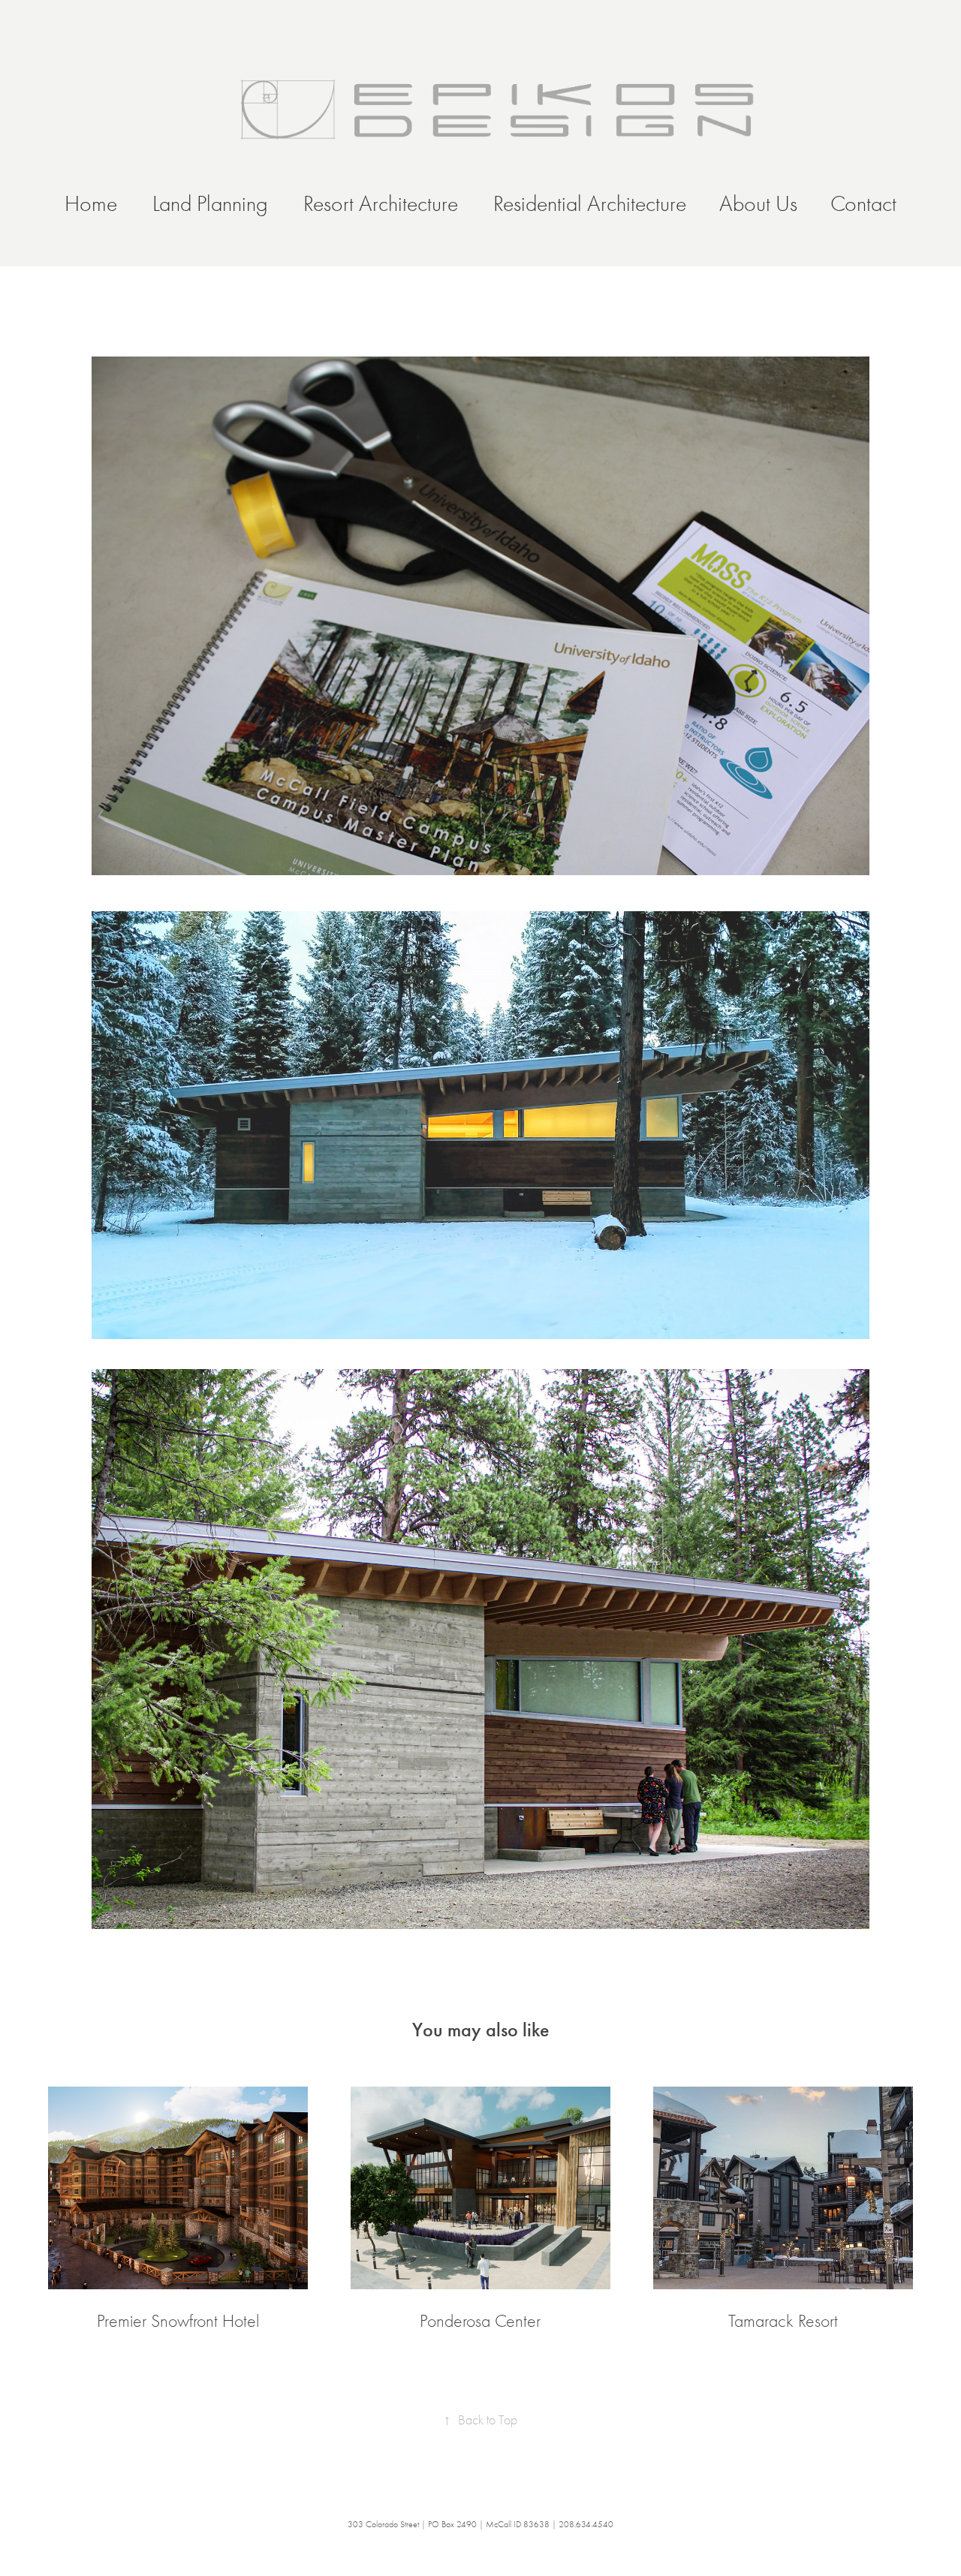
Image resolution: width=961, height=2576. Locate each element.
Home (91, 204)
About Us (758, 204)
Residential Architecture (590, 204)
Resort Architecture (381, 204)
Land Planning (210, 204)
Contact (863, 204)
